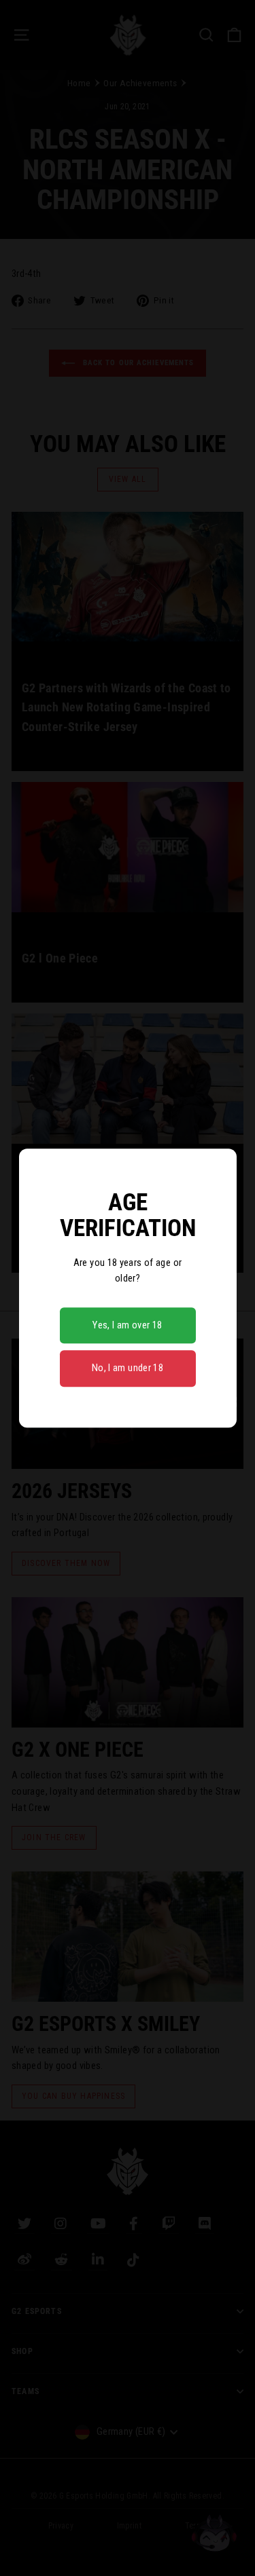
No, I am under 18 (128, 1368)
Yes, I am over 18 (127, 1325)
